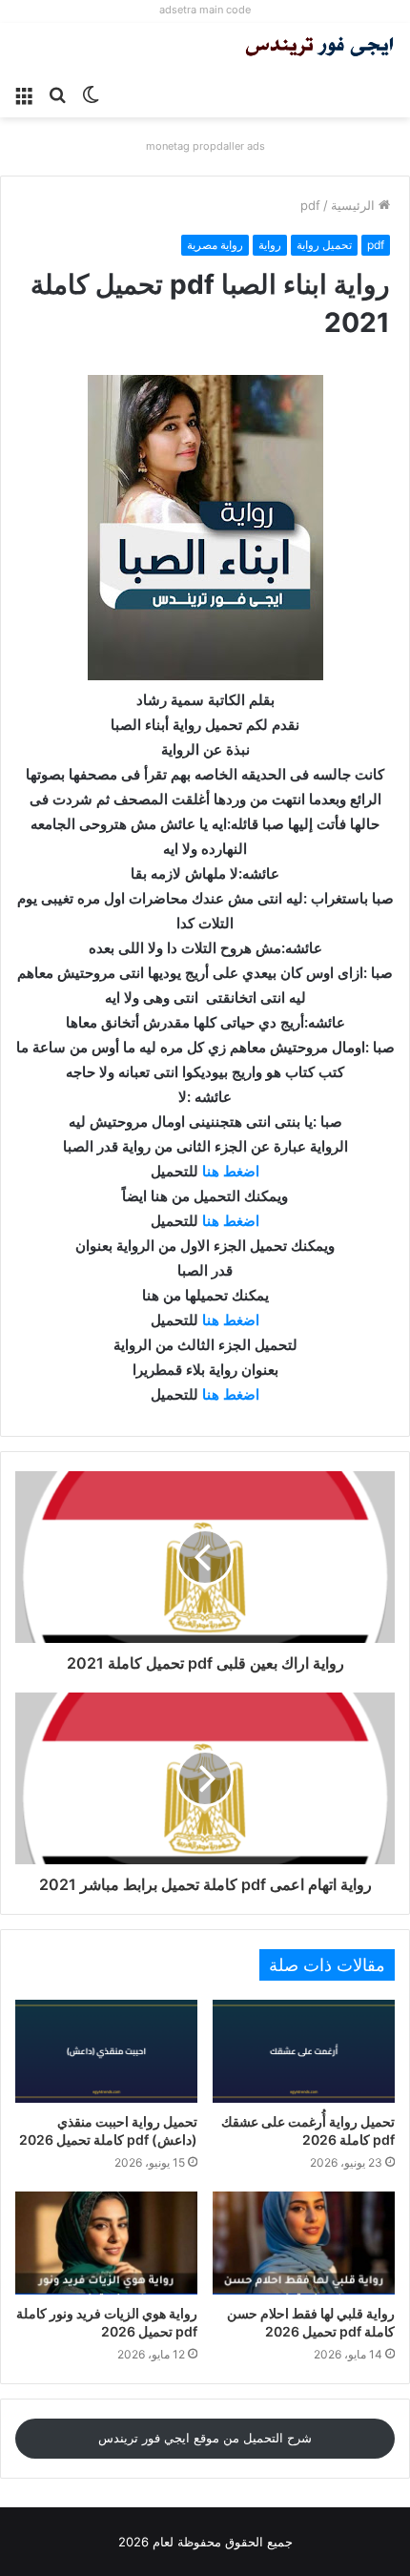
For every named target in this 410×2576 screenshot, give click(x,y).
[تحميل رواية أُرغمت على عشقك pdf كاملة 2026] (304, 2051)
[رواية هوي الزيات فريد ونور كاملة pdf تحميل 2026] (106, 2243)
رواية (270, 245)
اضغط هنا (231, 1171)
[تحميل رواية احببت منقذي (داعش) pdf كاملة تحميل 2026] (106, 2051)
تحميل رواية (324, 245)
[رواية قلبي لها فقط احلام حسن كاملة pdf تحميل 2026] (304, 2243)
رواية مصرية (215, 245)
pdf (310, 205)
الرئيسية (355, 205)
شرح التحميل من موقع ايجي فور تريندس (205, 2438)
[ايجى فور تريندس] (319, 49)
